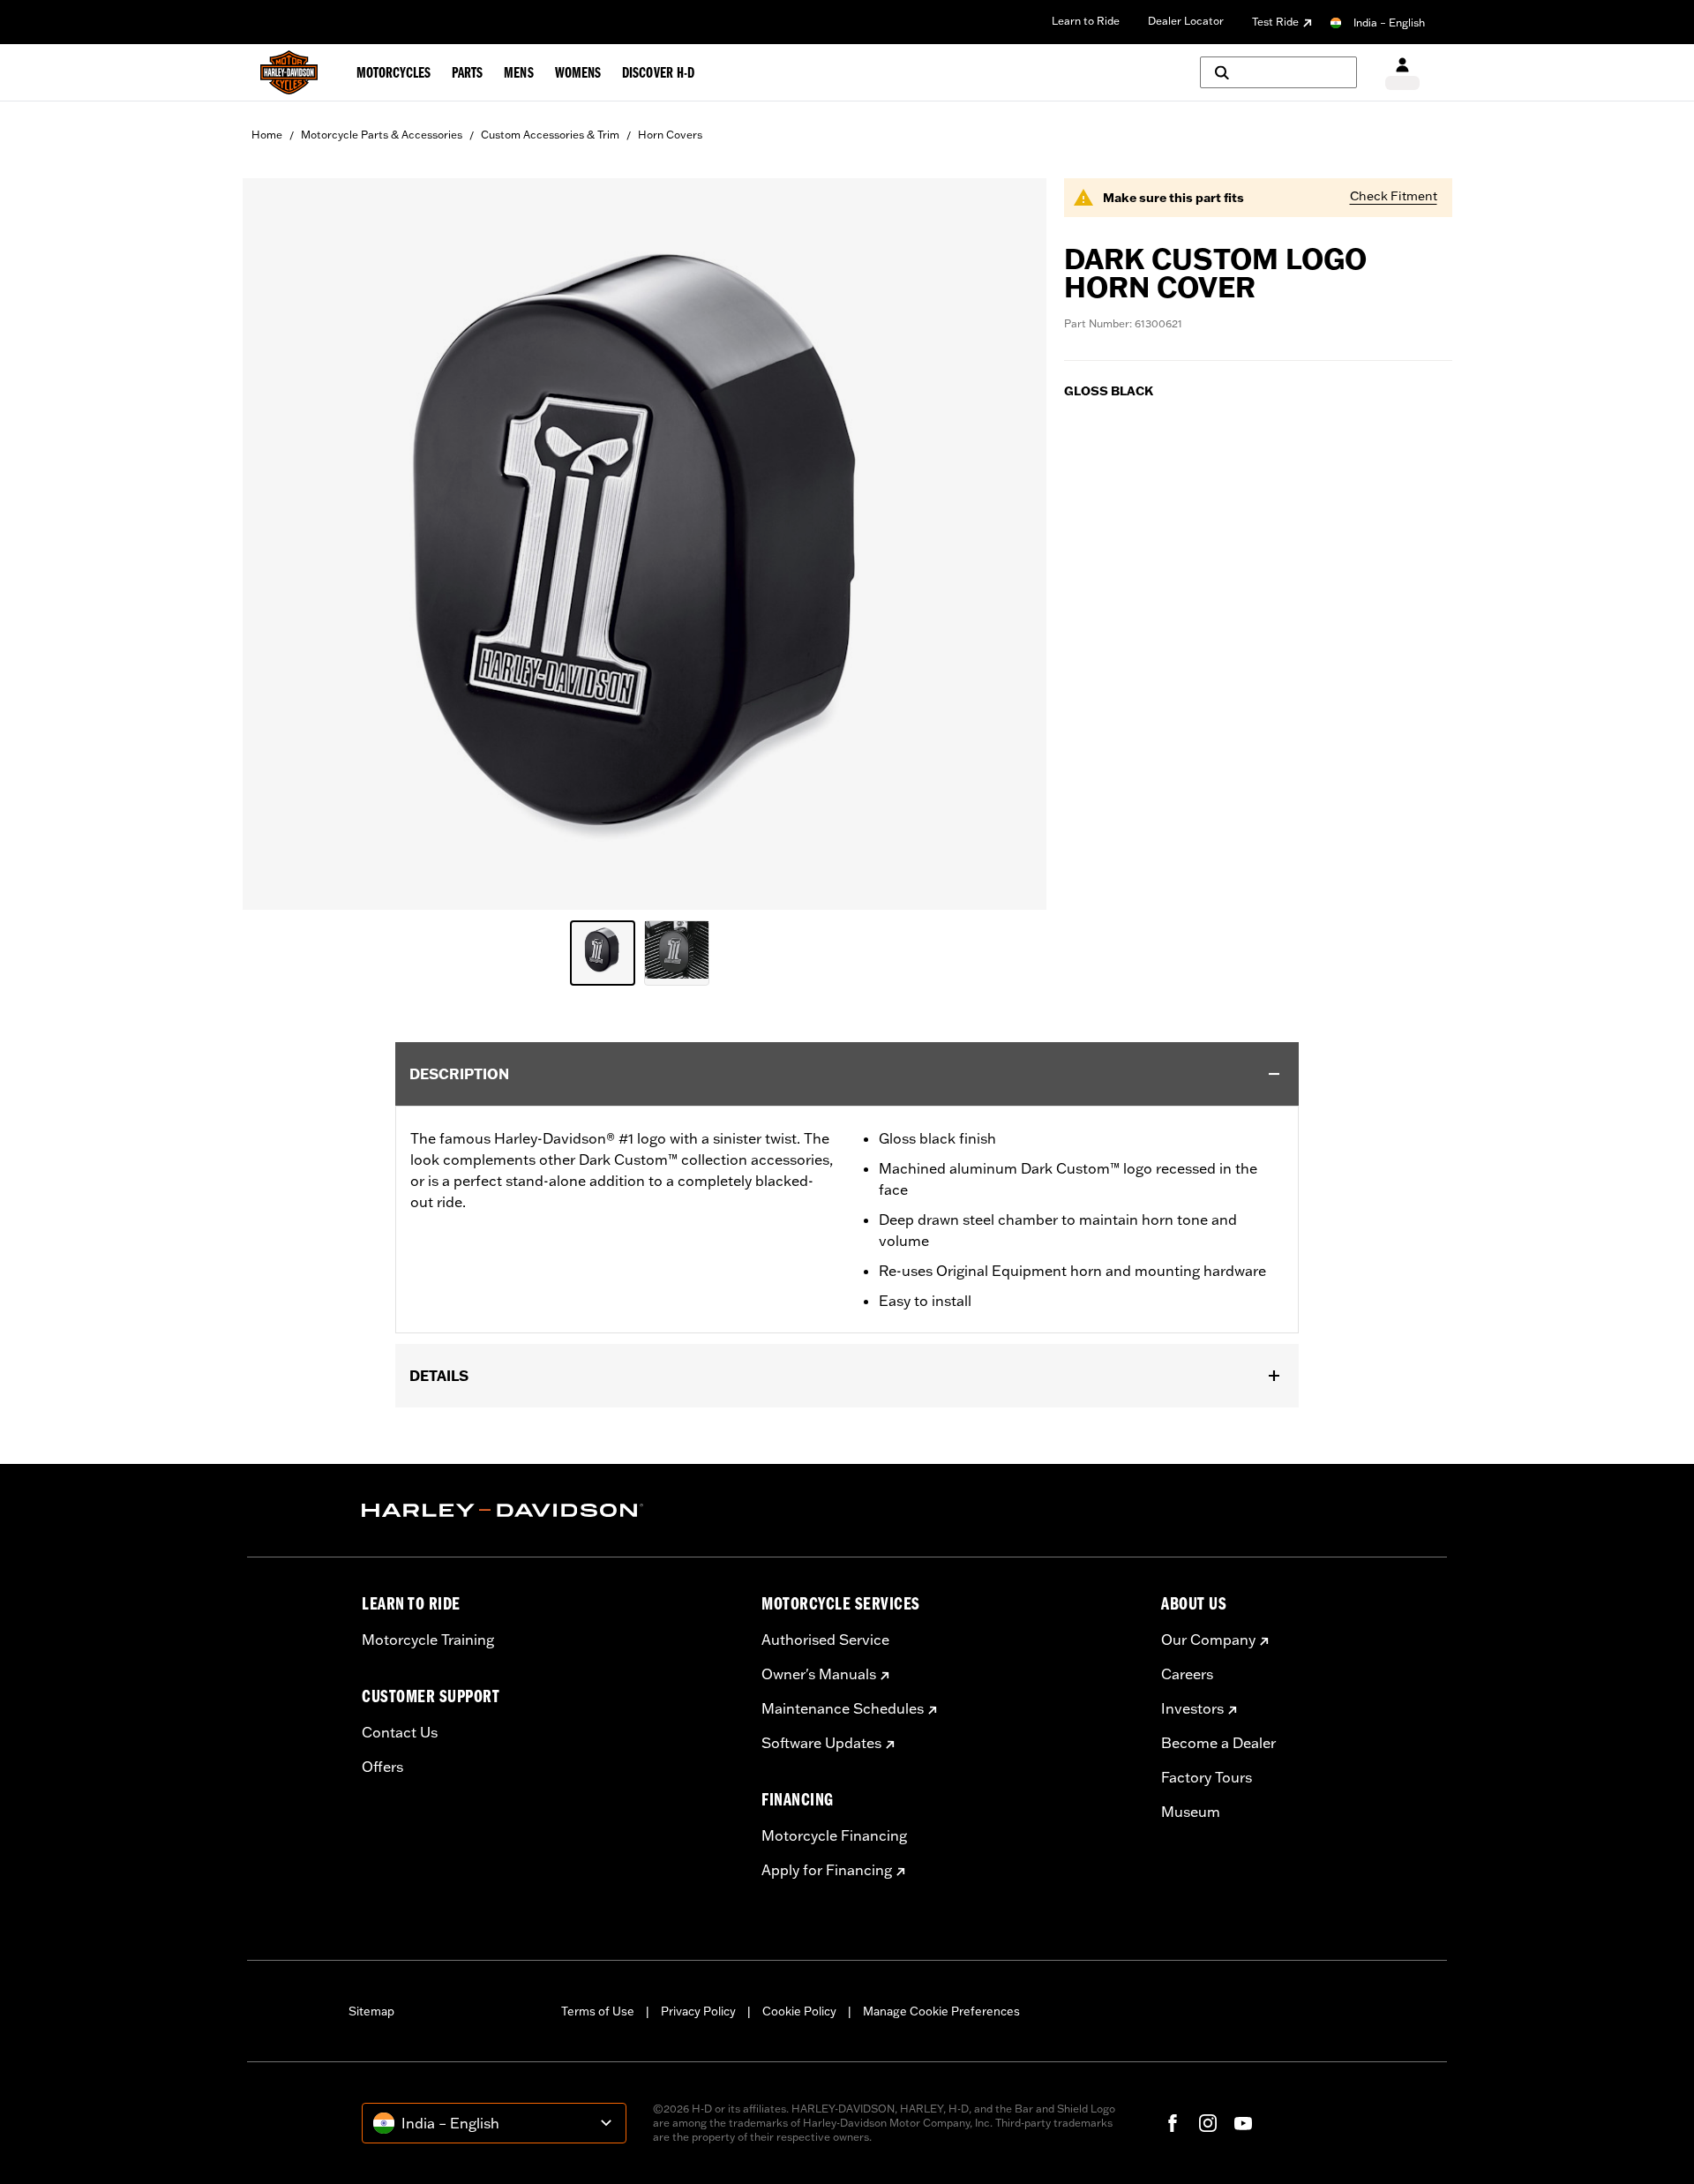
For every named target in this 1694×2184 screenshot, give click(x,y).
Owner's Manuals (819, 1674)
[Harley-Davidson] (548, 1511)
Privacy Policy (698, 2011)
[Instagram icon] (1208, 2123)
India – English (1389, 23)
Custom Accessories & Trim (550, 135)
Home (267, 135)
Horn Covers (670, 135)
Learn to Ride (1086, 21)
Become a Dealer (1218, 1743)
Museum (1191, 1812)
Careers (1187, 1674)
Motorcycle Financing (834, 1835)
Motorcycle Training (428, 1640)
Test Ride (1275, 22)
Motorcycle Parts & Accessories (382, 135)
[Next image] (1011, 544)
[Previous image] (278, 544)
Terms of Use (598, 2011)
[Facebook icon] (1173, 2123)
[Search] (1278, 72)
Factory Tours (1207, 1777)
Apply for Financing (827, 1870)
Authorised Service (825, 1640)
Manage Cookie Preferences (941, 2011)
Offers (382, 1767)
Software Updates (821, 1743)
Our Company (1208, 1640)
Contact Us (400, 1732)
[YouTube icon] (1243, 2123)
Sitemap (371, 2011)
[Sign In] (1402, 73)
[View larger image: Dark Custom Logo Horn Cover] (645, 541)
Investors (1192, 1708)
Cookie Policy (799, 2011)
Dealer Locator (1186, 21)
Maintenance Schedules (843, 1708)
